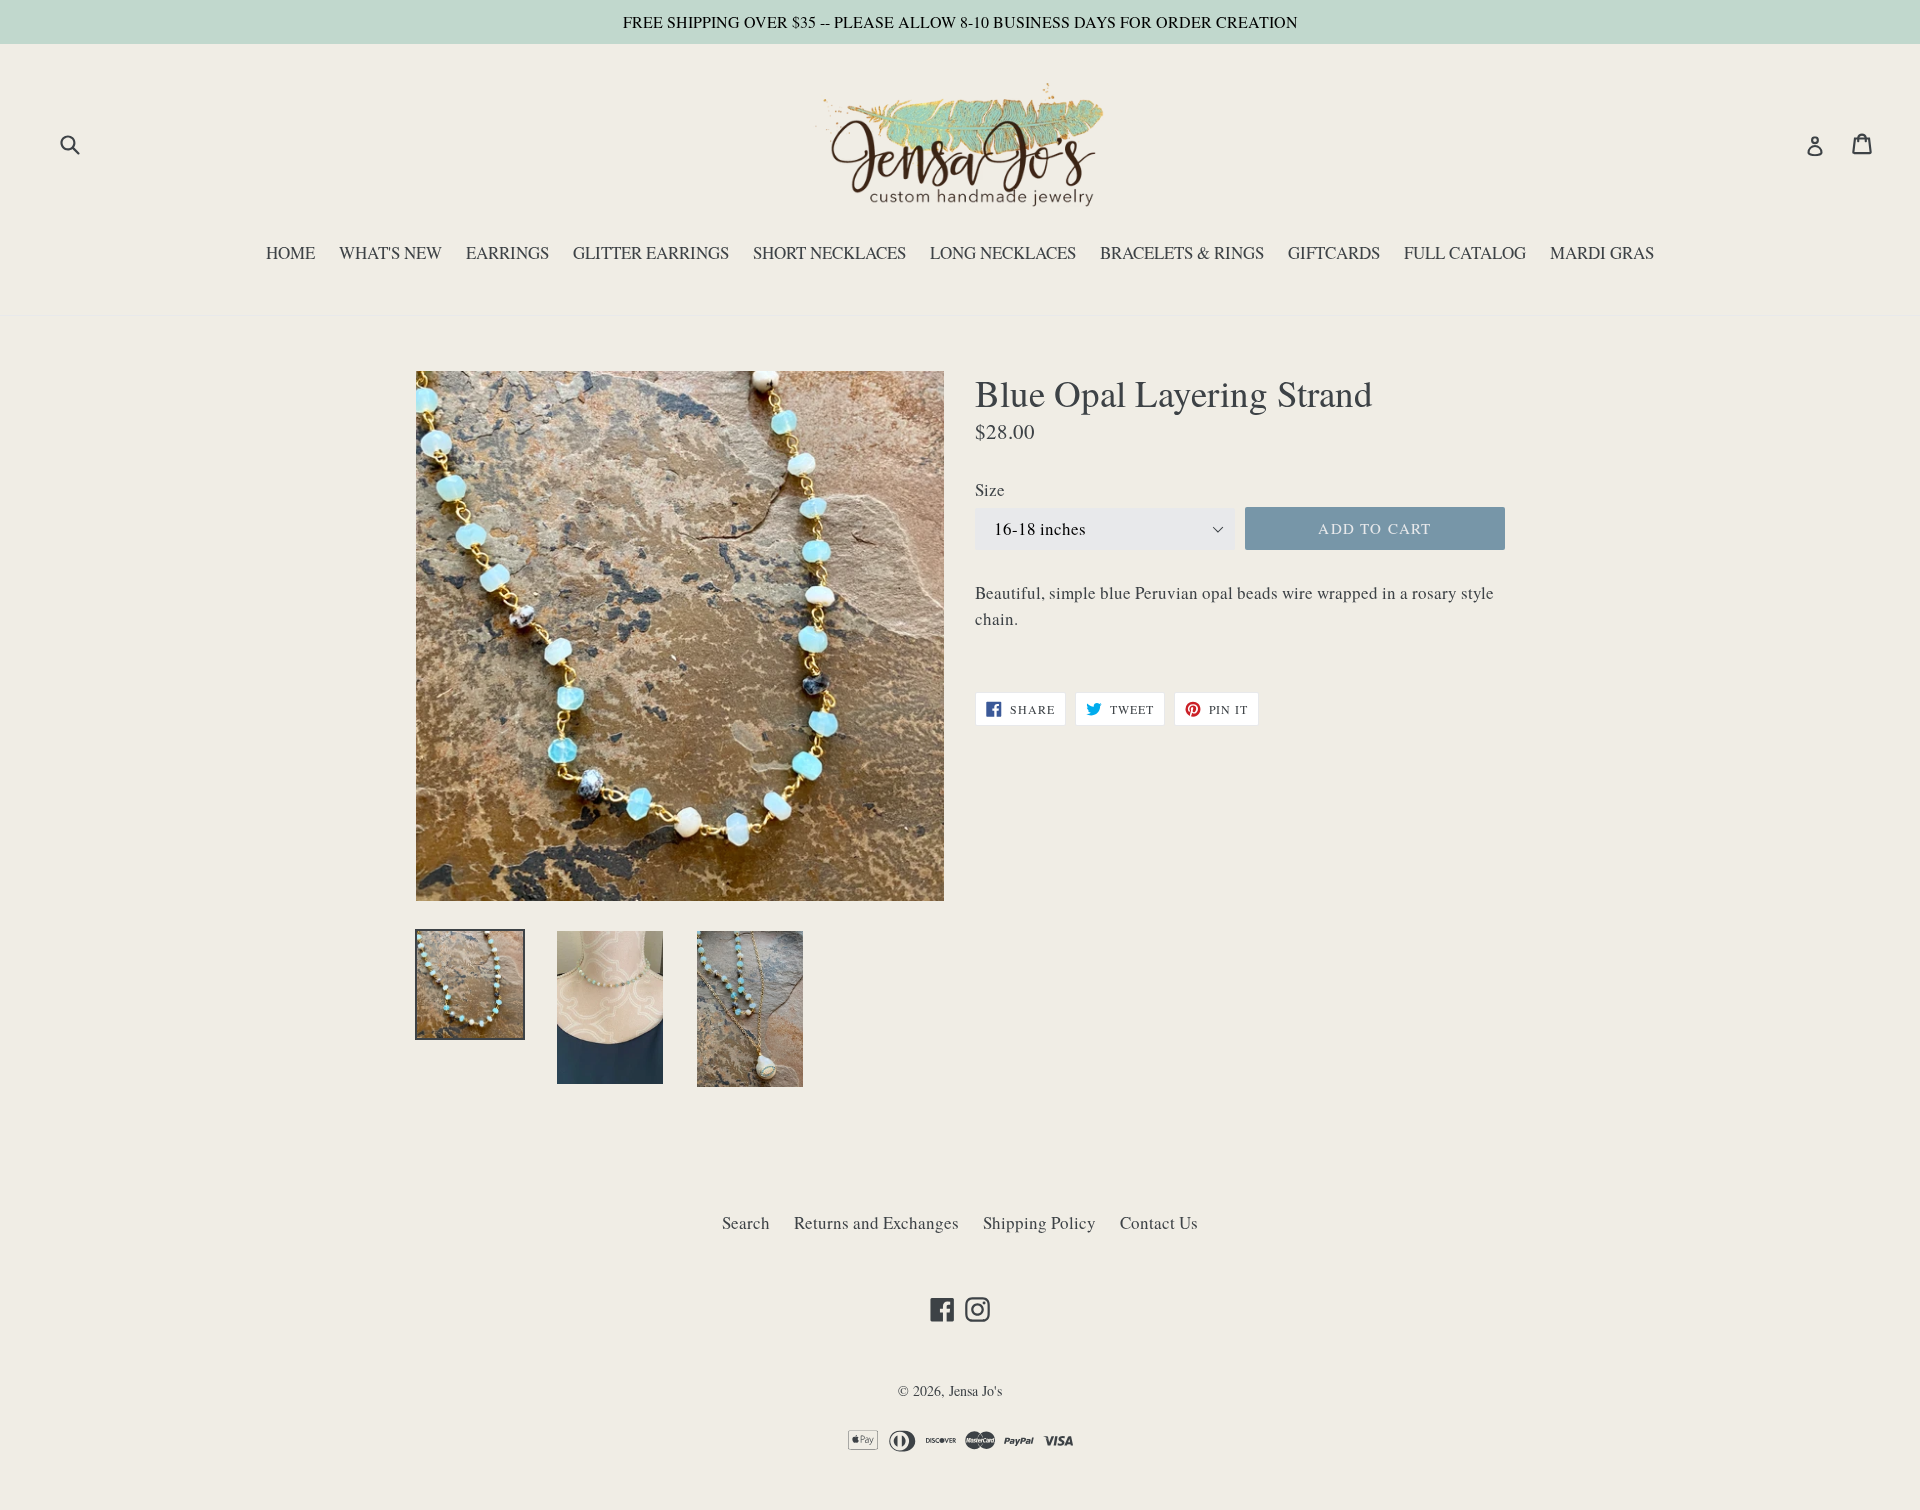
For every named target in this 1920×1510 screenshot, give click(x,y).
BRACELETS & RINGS (1182, 252)
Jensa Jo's (975, 1390)
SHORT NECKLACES (829, 252)
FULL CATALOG (1465, 252)
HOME (290, 252)
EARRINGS (507, 252)
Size (990, 489)
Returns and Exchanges (876, 1222)
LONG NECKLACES (1003, 252)
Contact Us (1159, 1222)
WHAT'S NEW (390, 252)
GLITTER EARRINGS (651, 252)
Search (746, 1222)
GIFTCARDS (1334, 252)
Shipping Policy (1039, 1222)
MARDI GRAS (1602, 252)
